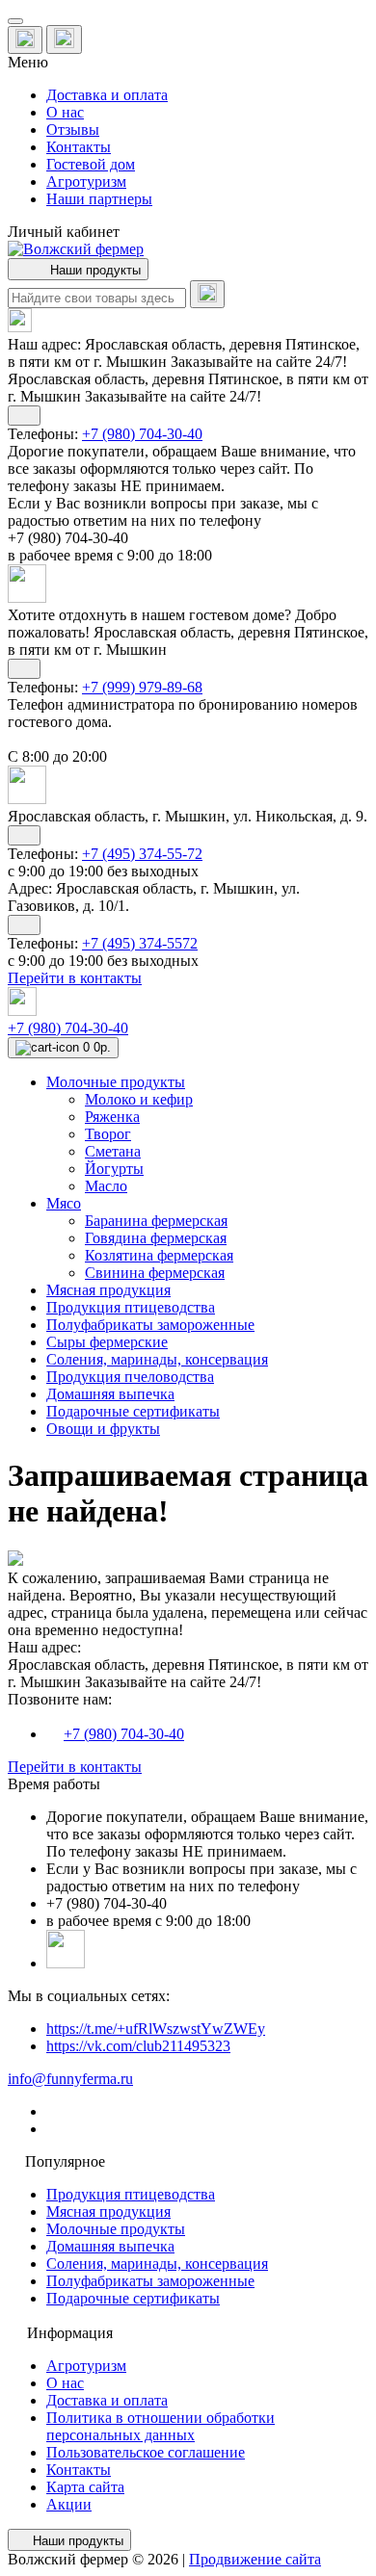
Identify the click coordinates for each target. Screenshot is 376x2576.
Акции (69, 2504)
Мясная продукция (108, 2212)
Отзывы (73, 130)
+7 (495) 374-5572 (140, 943)
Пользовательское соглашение (146, 2452)
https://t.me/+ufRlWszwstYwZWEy (156, 2029)
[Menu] (15, 21)
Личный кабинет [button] (64, 232)
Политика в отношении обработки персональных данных (161, 2426)
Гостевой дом (91, 164)
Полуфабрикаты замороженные (150, 2281)
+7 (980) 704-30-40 (142, 434)
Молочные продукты (116, 2229)
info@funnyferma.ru (70, 2079)
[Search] (207, 294)
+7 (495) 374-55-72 (142, 854)
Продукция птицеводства (131, 2194)
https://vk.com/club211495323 (138, 2046)
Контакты (79, 147)
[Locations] (25, 40)
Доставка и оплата (107, 95)
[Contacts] (64, 39)
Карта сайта (85, 2487)
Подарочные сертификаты (133, 2298)
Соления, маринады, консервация (157, 2264)
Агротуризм (86, 182)
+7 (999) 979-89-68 (142, 687)
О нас (65, 112)
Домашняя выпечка (110, 2246)
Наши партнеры (99, 199)
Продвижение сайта (255, 2559)
